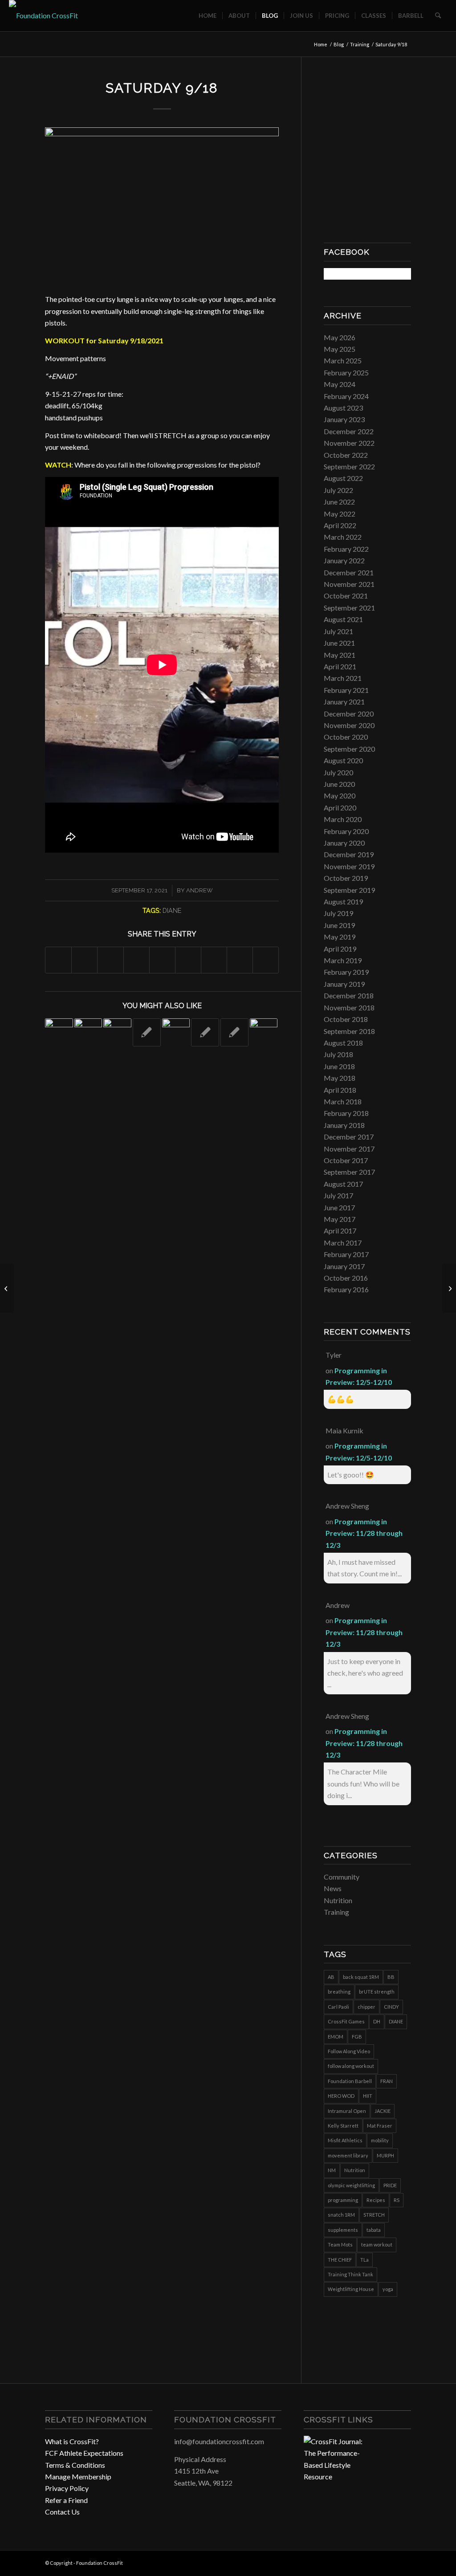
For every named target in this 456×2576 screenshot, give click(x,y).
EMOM (336, 2037)
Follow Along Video (349, 2051)
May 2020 (340, 796)
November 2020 (349, 725)
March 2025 (343, 360)
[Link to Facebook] (378, 2562)
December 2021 (349, 572)
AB (331, 1977)
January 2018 (344, 1125)
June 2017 (339, 1207)
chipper (366, 2007)
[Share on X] (84, 960)
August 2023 (343, 408)
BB (391, 1977)
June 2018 (339, 1066)
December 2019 (349, 854)
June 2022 (339, 502)
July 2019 (338, 913)
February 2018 (346, 1113)
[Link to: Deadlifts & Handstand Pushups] (264, 1032)
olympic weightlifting (351, 2185)
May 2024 (340, 384)
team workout (377, 2244)
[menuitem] (208, 16)
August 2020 (343, 760)
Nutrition (338, 1900)
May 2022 (340, 514)
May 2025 (340, 349)
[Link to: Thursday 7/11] (234, 1032)
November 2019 (349, 866)
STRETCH (374, 2215)
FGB (357, 2037)
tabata (374, 2230)
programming (343, 2200)
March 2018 (343, 1101)
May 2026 (340, 337)
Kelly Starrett (343, 2126)
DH (377, 2021)
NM (332, 2170)
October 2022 (346, 455)
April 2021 (340, 666)
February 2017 (346, 1254)
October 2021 (346, 596)
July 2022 (338, 490)
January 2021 (344, 702)
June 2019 (339, 925)
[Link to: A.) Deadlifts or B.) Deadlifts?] (88, 1032)
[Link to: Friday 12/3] (147, 1032)
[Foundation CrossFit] (43, 16)
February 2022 (346, 549)
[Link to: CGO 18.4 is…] (59, 1032)
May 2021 (340, 655)
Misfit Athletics (345, 2140)
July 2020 (338, 772)
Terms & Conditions (75, 2465)
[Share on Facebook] (58, 960)
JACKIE (383, 2111)
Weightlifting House (351, 2289)
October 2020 (346, 737)
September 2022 (349, 466)
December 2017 (349, 1137)
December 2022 (349, 431)
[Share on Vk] (214, 960)
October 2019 (346, 878)
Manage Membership (78, 2476)
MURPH (385, 2155)
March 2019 (343, 960)
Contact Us (62, 2512)
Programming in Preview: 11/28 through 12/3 (364, 1533)
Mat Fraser (380, 2126)
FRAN (387, 2081)
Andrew (199, 890)
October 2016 (346, 1278)
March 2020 (343, 819)
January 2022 (344, 560)
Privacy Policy (67, 2488)
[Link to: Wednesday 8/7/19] (117, 1032)
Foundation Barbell (350, 2081)
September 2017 (349, 1172)
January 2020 (344, 843)
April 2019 (340, 949)
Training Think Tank (350, 2274)
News (333, 1888)
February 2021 (346, 690)
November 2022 (349, 443)
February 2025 (346, 372)
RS (397, 2200)
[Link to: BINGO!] (176, 1032)
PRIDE (390, 2185)
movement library (348, 2155)
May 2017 (340, 1219)
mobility (380, 2140)
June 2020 (339, 784)
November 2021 (349, 584)
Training (336, 1912)
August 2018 (343, 1043)
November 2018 (349, 1007)
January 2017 (344, 1266)
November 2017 (349, 1149)
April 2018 (340, 1090)
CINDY (391, 2007)
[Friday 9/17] (7, 1288)
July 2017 (338, 1195)
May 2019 (340, 937)
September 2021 (349, 608)
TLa (364, 2260)
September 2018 (349, 1031)
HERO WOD (341, 2096)
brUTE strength (377, 1992)
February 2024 (346, 396)
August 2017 (343, 1184)
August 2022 (343, 478)
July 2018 (338, 1054)
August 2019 (343, 901)
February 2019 (346, 972)
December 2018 (349, 995)
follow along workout (351, 2066)
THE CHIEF (340, 2260)
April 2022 (340, 525)
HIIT (368, 2096)
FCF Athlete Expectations (84, 2453)
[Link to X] (404, 2562)
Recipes (376, 2200)
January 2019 (344, 984)
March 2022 (343, 537)
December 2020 (349, 714)
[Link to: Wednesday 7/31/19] (205, 1032)
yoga (388, 2289)
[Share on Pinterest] (136, 960)
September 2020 (349, 749)
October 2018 (346, 1019)
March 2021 (343, 678)
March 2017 (343, 1243)
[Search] (438, 16)
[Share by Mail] (266, 960)
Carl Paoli (338, 2007)
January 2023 (344, 419)
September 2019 (349, 890)
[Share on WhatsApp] (110, 960)
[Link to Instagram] (391, 2562)
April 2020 (340, 808)
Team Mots (340, 2244)
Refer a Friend (66, 2500)
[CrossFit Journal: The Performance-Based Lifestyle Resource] (337, 2476)
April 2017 (340, 1231)
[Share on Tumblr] (188, 960)
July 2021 (338, 631)
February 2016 (346, 1289)
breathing (339, 1992)
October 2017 (346, 1160)
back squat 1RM (361, 1977)
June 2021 (339, 643)
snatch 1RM (341, 2215)
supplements (343, 2230)
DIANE (172, 910)
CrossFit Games (346, 2021)
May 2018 (340, 1078)
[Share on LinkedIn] (162, 960)
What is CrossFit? (72, 2441)
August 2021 (343, 619)
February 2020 (346, 831)
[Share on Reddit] (240, 960)
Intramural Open (347, 2111)
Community (342, 1877)
